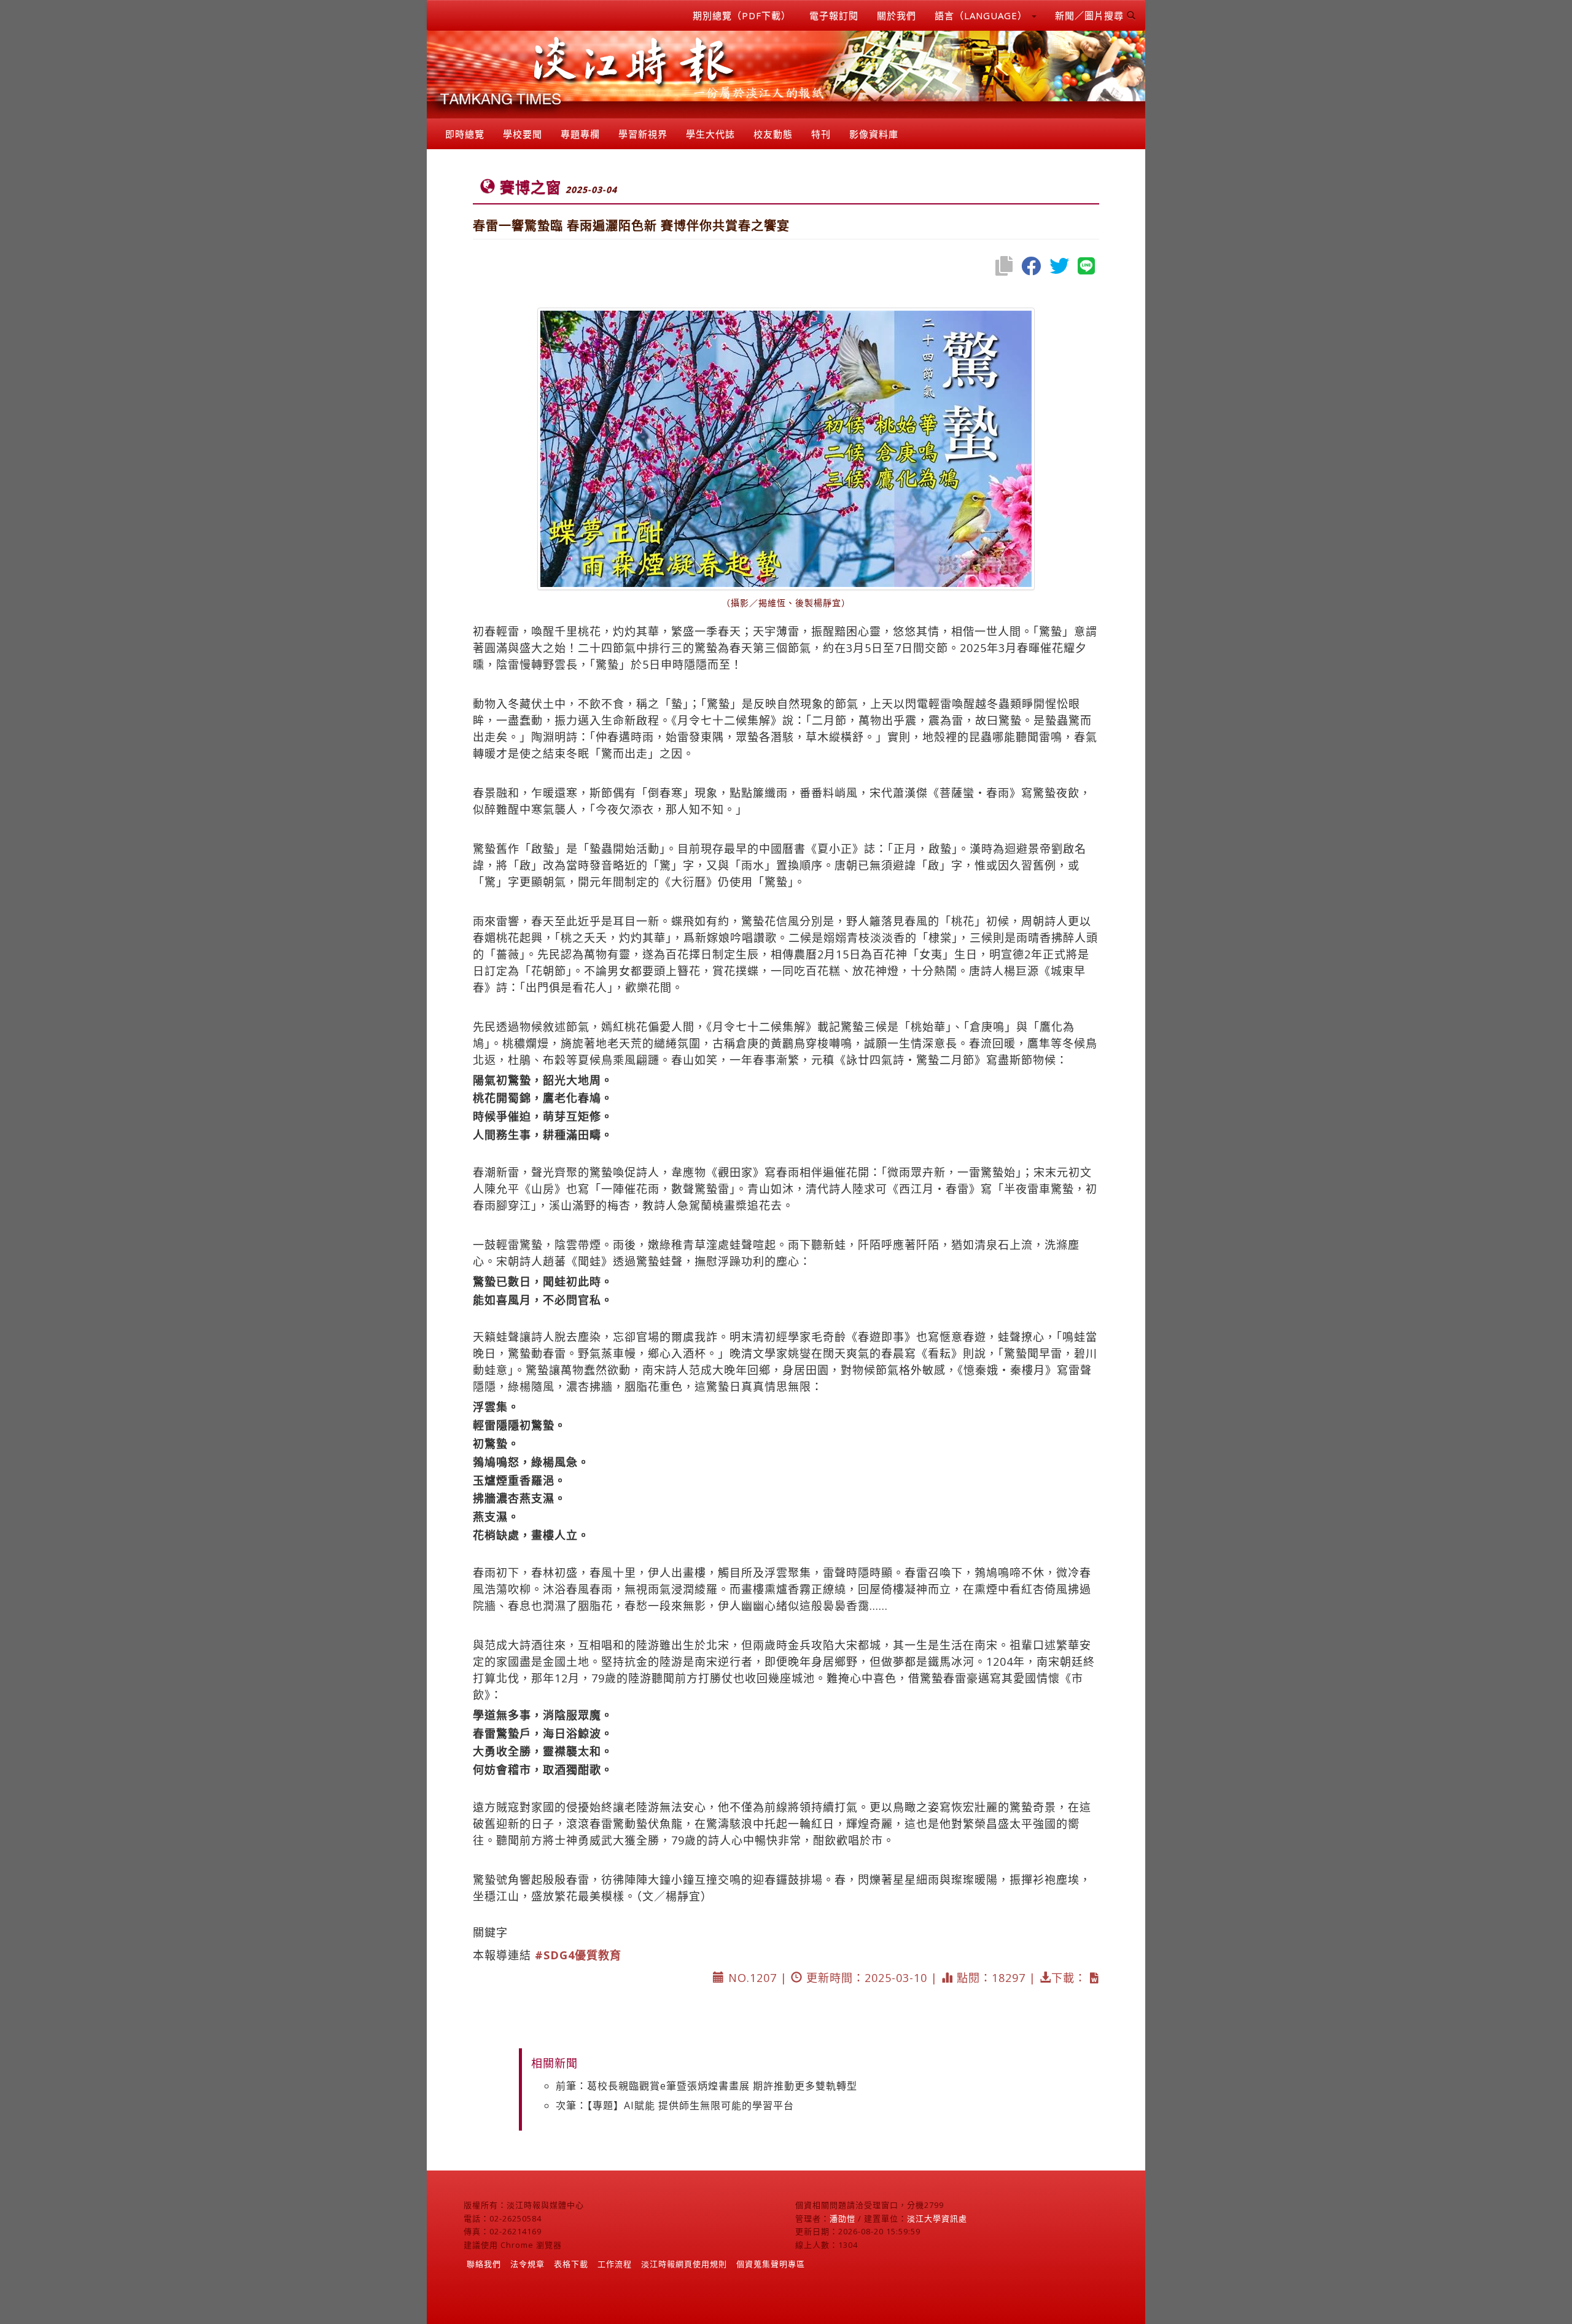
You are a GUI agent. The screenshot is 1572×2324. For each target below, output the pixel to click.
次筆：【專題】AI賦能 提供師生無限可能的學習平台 (675, 2105)
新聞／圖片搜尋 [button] (1091, 15)
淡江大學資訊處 (937, 2218)
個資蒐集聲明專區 (771, 2264)
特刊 (821, 134)
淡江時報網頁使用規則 (684, 2264)
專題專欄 (580, 134)
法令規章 (527, 2264)
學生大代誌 (710, 134)
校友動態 (773, 134)
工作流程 (615, 2264)
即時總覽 (465, 134)
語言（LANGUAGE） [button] (982, 15)
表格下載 (571, 2264)
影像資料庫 (874, 134)
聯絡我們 (484, 2264)
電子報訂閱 (834, 15)
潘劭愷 (842, 2218)
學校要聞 (523, 134)
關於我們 (897, 15)
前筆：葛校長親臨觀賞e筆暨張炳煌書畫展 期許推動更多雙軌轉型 (706, 2086)
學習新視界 (643, 134)
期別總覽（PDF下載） (742, 15)
